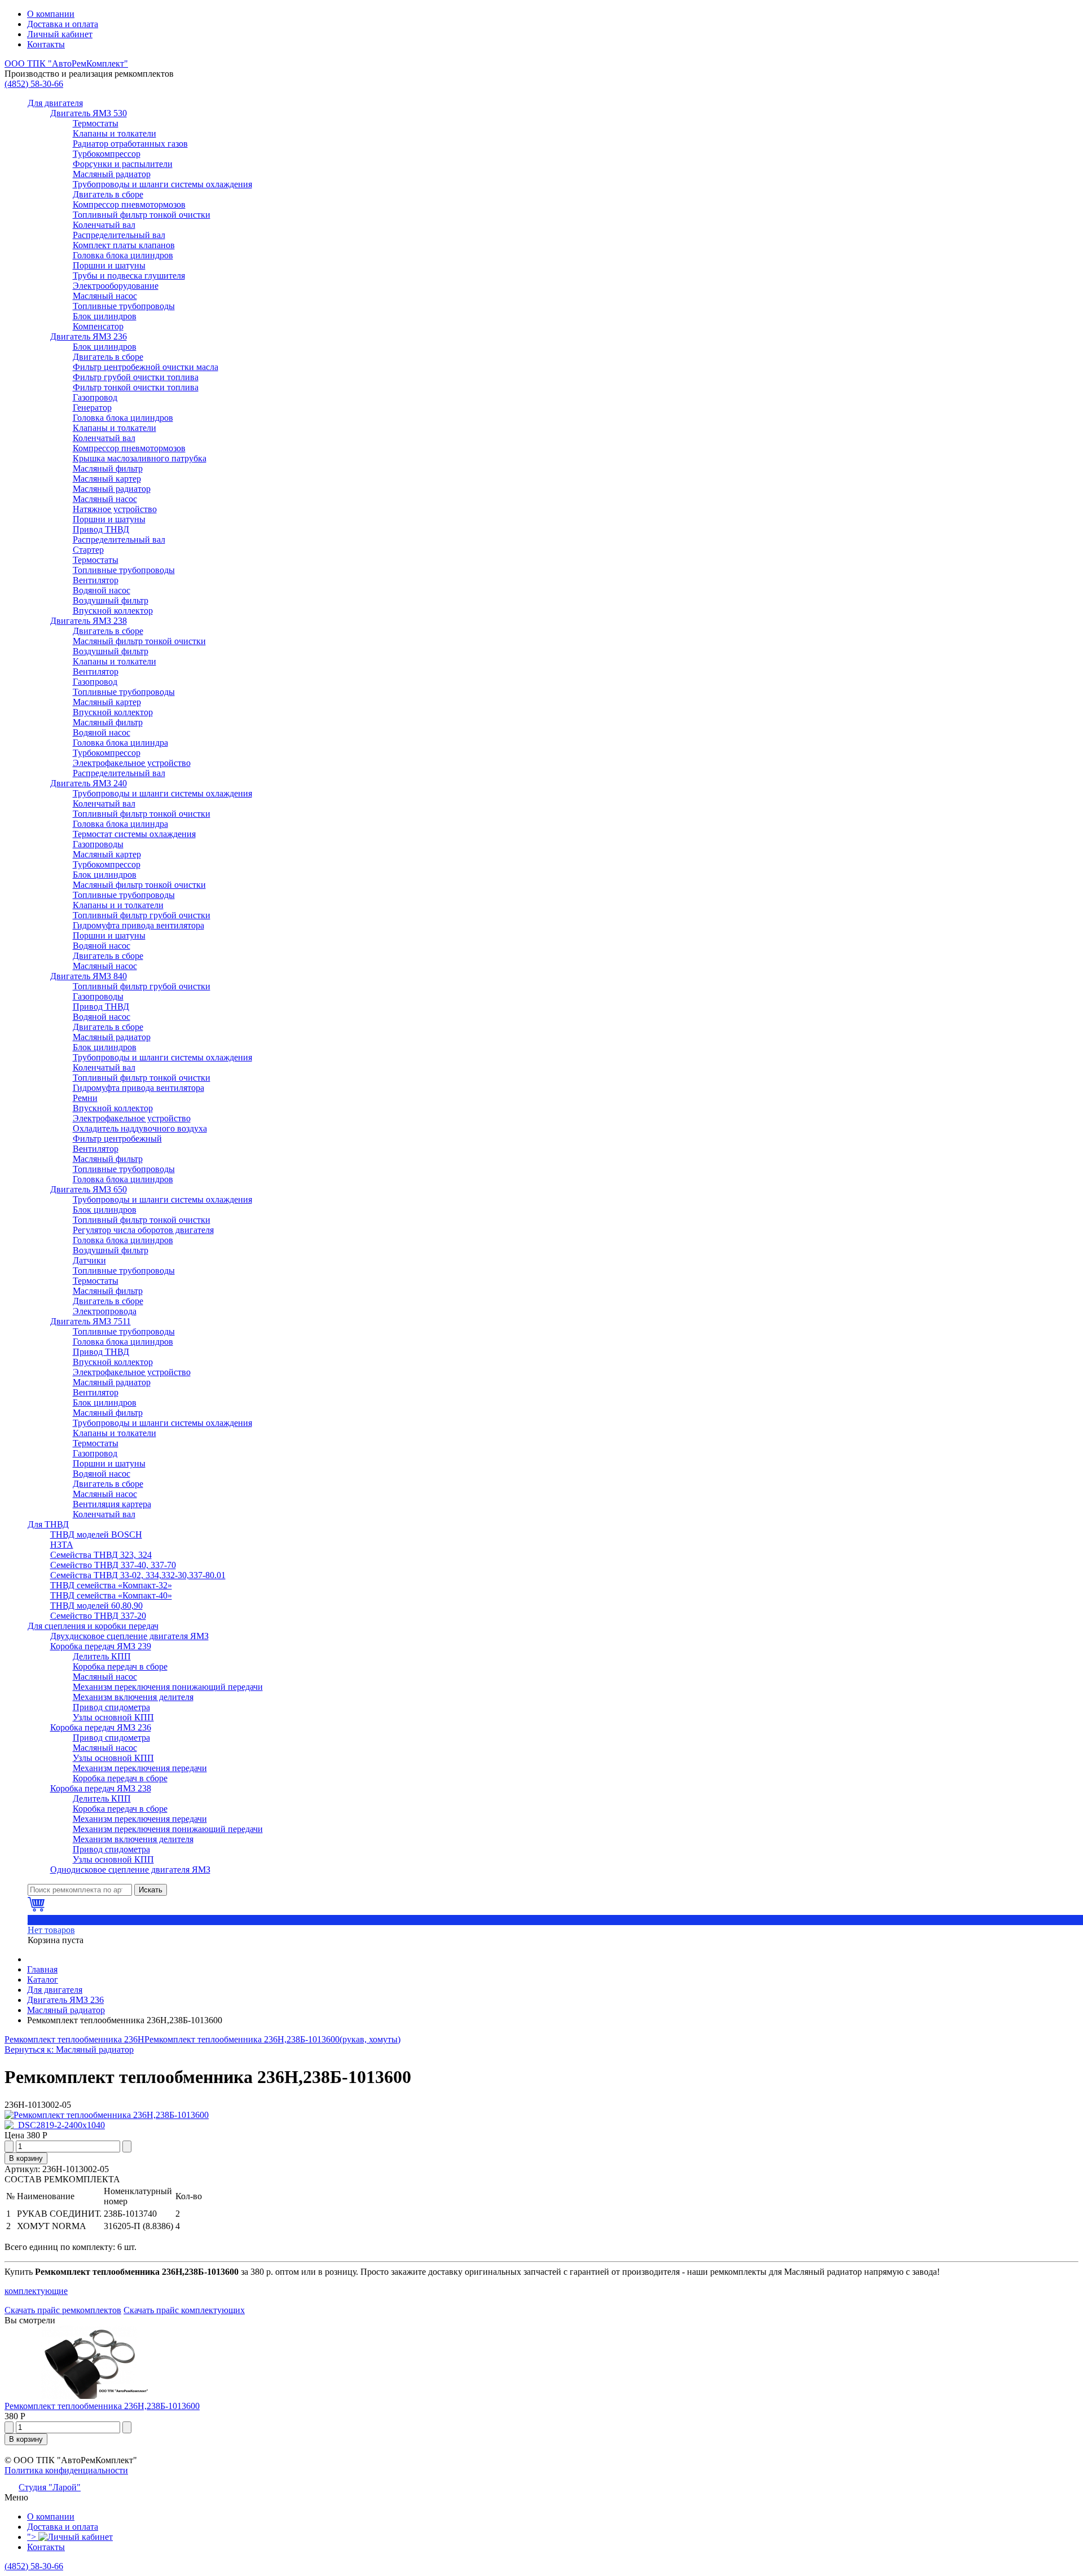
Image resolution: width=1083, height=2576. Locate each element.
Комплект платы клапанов (124, 245)
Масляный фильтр (108, 468)
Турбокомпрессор (107, 154)
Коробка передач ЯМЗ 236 (101, 1727)
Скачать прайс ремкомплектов (63, 2310)
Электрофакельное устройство (132, 763)
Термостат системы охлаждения (134, 834)
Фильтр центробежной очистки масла (146, 367)
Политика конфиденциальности (66, 2470)
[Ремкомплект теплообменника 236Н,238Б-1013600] (107, 2115)
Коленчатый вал (104, 225)
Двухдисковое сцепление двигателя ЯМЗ (129, 1636)
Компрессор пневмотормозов (129, 204)
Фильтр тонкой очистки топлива (136, 387)
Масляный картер (107, 479)
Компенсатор (98, 326)
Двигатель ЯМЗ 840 (89, 976)
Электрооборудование (116, 286)
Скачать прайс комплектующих (184, 2310)
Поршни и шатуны (109, 265)
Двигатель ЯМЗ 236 (89, 336)
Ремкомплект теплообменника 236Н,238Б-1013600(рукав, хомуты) (272, 2039)
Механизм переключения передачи (140, 1768)
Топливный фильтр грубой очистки (142, 915)
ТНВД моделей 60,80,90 (96, 1606)
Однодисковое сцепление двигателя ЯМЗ (130, 1870)
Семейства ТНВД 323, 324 (101, 1555)
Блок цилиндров (105, 316)
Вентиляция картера (112, 1504)
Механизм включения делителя (133, 1697)
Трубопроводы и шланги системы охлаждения (162, 184)
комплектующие (36, 2291)
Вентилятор (96, 580)
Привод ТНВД (101, 529)
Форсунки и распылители (123, 164)
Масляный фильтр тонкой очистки (139, 641)
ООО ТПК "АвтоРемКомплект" (66, 63)
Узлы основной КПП (113, 1717)
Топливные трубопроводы (124, 306)
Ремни (85, 1098)
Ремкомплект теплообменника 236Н (74, 2039)
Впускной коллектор (113, 611)
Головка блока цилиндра (120, 743)
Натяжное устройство (115, 509)
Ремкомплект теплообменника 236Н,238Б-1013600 (102, 2406)
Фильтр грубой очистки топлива (136, 377)
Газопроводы (98, 844)
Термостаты (96, 123)
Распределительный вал (119, 235)
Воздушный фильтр (111, 600)
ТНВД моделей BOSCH (96, 1534)
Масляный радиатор (112, 174)
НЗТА (62, 1545)
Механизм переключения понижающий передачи (168, 1687)
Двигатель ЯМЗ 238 (89, 621)
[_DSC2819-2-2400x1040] (55, 2125)
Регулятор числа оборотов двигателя (143, 1230)
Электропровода (105, 1311)
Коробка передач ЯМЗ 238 (101, 1788)
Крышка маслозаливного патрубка (140, 458)
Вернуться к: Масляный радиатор (69, 2049)
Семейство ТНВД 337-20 (98, 1616)
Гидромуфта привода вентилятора (138, 925)
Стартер (88, 550)
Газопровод (95, 397)
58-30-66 (34, 84)
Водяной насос (102, 590)
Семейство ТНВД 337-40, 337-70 (113, 1565)
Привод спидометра (111, 1707)
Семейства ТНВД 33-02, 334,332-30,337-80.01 (138, 1575)
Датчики (89, 1260)
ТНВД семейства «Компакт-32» (111, 1585)
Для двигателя (55, 103)
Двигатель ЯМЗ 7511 (91, 1321)
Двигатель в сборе (108, 194)
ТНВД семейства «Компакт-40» (111, 1595)
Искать (151, 1890)
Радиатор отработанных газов (130, 144)
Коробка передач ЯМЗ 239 (101, 1646)
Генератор (92, 408)
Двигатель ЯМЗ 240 (89, 783)
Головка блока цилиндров (123, 255)
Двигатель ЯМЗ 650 (89, 1189)
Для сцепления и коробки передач (93, 1626)
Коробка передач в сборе (120, 1666)
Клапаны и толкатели (115, 133)
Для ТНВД (48, 1524)
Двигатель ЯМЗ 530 (89, 113)
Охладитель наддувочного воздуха (140, 1128)
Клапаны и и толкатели (118, 905)
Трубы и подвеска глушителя (129, 276)
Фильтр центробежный (117, 1139)
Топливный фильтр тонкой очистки (142, 215)
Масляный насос (105, 296)
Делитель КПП (102, 1656)
